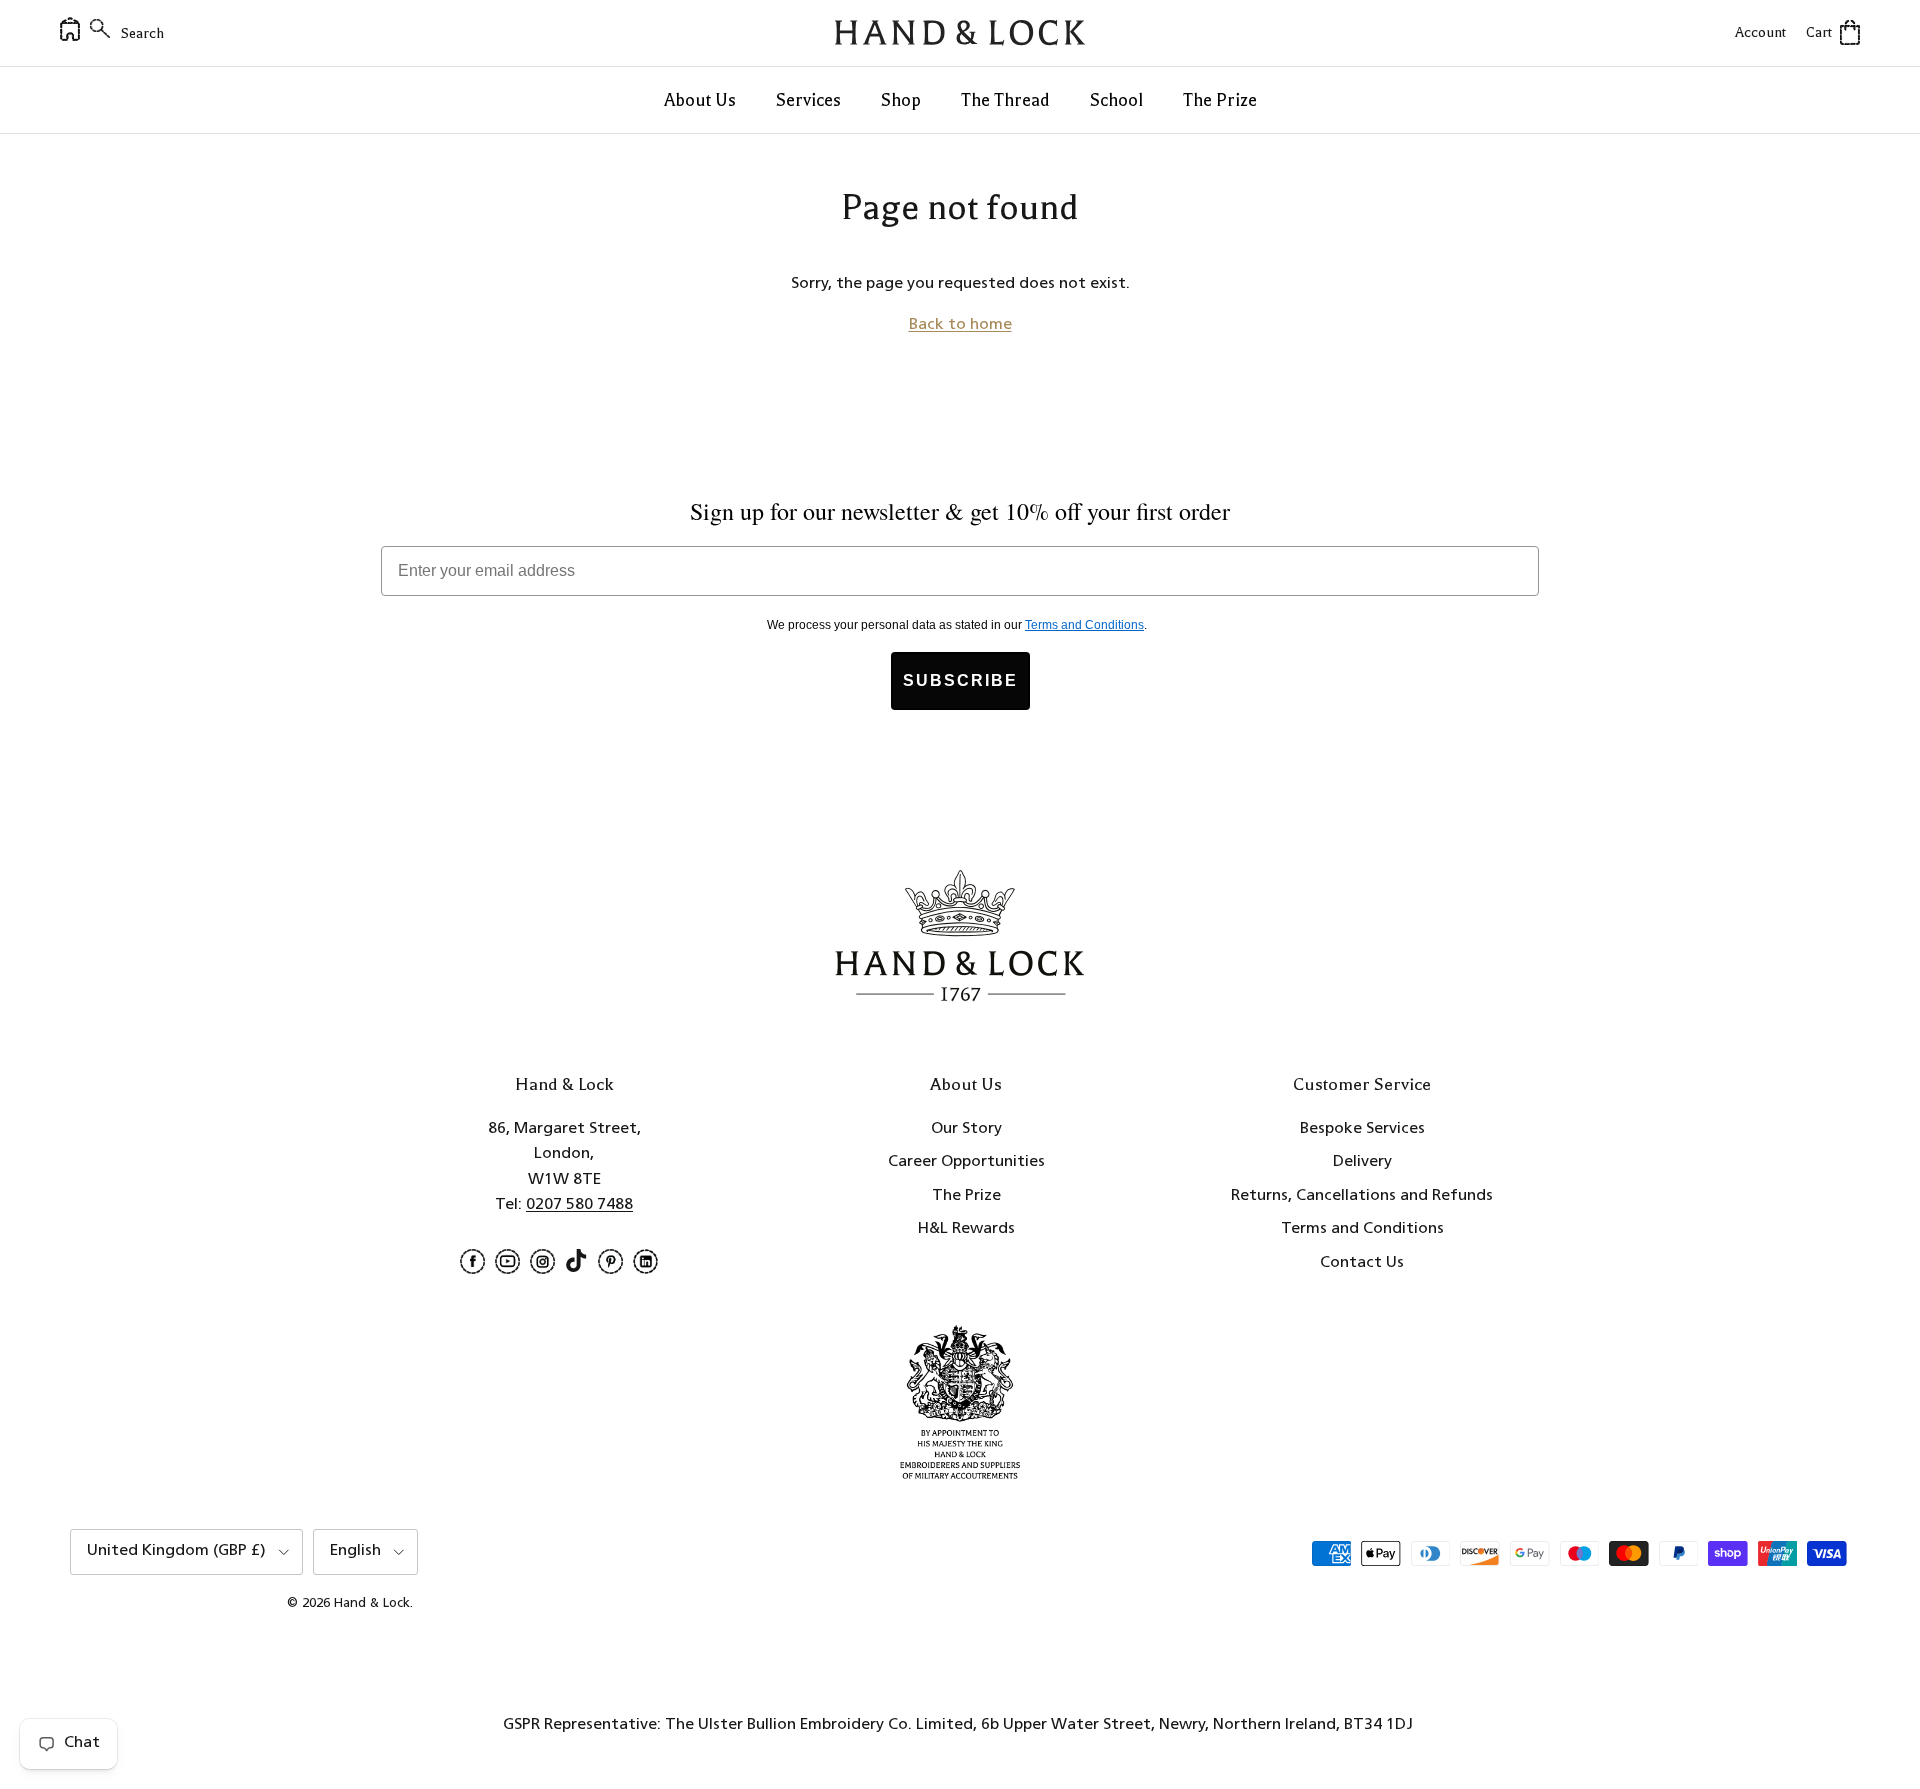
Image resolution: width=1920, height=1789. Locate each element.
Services (808, 100)
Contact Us (1362, 1263)
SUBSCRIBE (960, 680)
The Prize (1220, 100)
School (1116, 100)
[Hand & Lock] (960, 33)
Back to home (960, 325)
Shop (901, 100)
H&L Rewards (966, 1229)
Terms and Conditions (1362, 1229)
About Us (700, 100)
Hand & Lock (372, 1603)
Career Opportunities (966, 1162)
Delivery (1362, 1162)
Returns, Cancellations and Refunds (1362, 1196)
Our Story (966, 1129)
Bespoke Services (1362, 1129)
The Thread (1005, 100)
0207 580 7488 (579, 1205)
